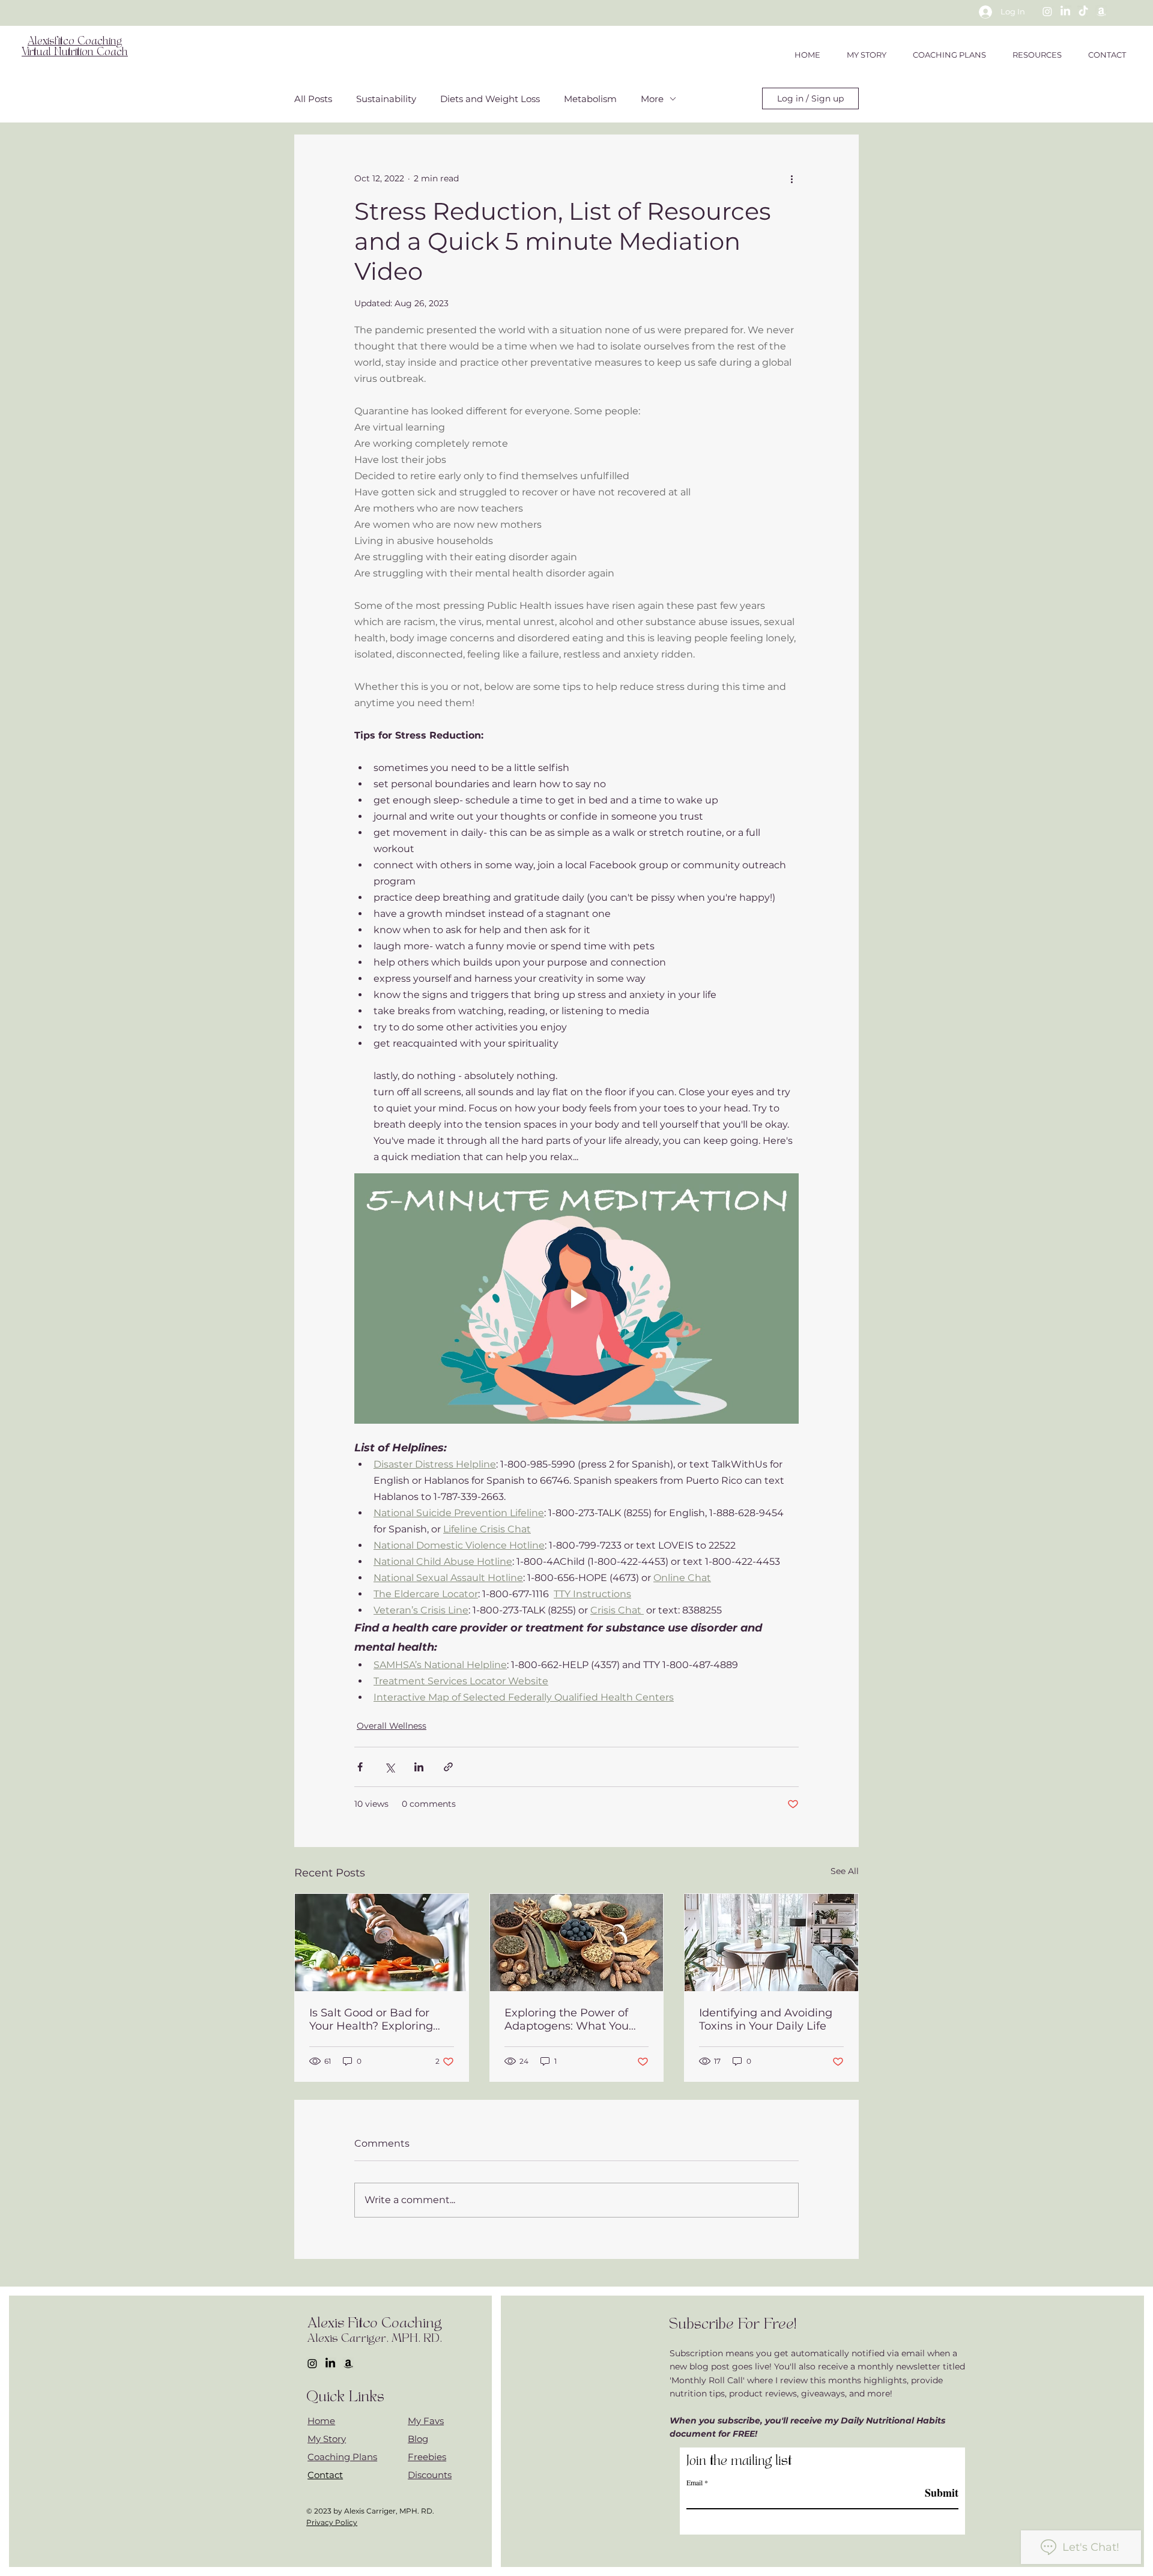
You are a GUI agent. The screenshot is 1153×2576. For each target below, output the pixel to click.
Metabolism (590, 99)
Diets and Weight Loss (490, 99)
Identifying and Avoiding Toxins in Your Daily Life (766, 2019)
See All (845, 1871)
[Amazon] (1101, 11)
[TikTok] (1083, 11)
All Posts (313, 99)
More (652, 99)
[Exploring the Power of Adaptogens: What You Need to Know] (577, 1943)
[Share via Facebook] (360, 1767)
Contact (325, 2475)
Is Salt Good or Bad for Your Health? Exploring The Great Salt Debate (371, 2019)
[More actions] (791, 178)
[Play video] (576, 1298)
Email (695, 2482)
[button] (1037, 55)
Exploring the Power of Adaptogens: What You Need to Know (567, 2019)
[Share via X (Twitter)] (389, 1767)
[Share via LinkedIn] (419, 1767)
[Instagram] (1047, 11)
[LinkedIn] (1065, 11)
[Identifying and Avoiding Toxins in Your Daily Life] (771, 1943)
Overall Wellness (392, 1726)
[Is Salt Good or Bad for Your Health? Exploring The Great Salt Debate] (382, 1943)
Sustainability (386, 99)
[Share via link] (448, 1767)
